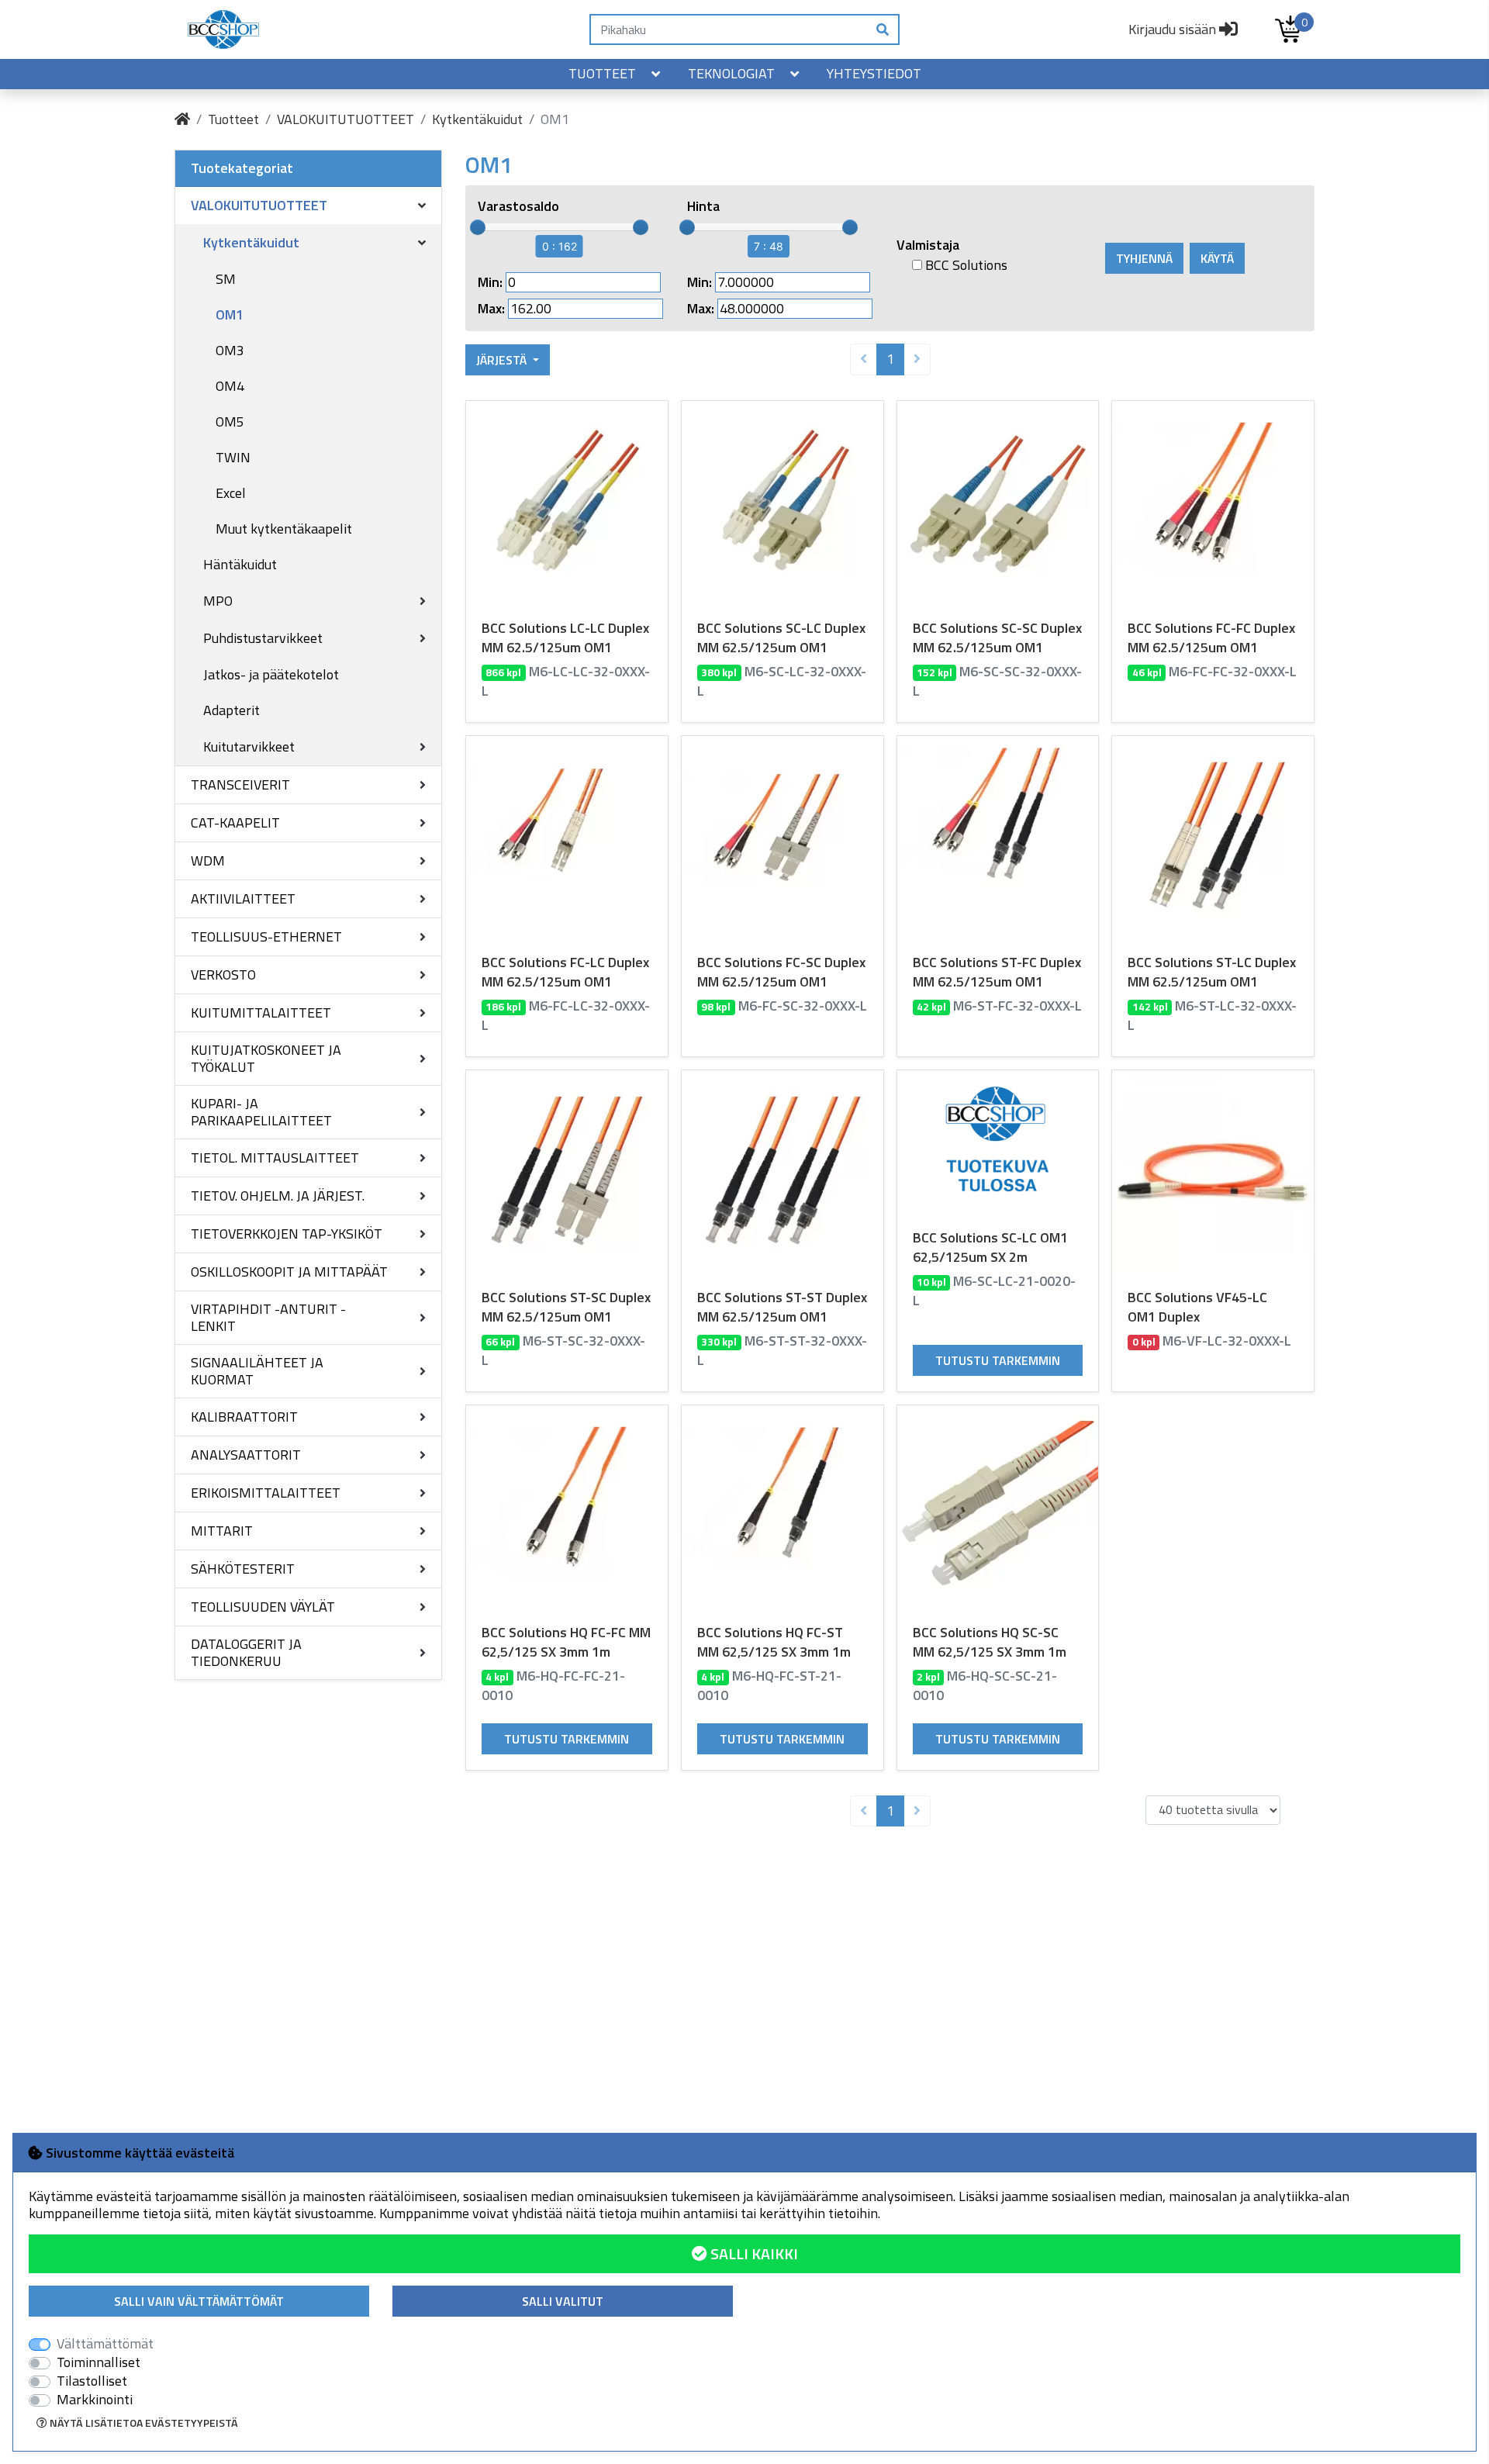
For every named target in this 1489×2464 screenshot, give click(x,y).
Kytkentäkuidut (477, 119)
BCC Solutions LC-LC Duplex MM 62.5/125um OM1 (565, 638)
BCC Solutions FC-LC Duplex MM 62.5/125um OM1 (565, 972)
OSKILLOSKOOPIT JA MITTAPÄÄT (289, 1272)
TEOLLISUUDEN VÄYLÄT (263, 1607)
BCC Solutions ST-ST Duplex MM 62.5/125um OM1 (782, 1307)
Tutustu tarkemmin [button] (998, 1360)
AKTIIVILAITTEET (243, 899)
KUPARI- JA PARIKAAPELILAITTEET (261, 1112)
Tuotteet (602, 73)
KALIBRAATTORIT (244, 1417)
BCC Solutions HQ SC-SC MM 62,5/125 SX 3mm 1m (990, 1642)
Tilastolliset (92, 2381)
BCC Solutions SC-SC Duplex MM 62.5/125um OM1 (997, 638)
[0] (1288, 29)
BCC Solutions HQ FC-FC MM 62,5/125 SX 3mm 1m (566, 1642)
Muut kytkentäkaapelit (284, 529)
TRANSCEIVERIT (240, 784)
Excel (231, 493)
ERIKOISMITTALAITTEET (266, 1493)
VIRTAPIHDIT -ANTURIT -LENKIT (268, 1317)
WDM (208, 860)
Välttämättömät (105, 2344)
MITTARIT (222, 1531)
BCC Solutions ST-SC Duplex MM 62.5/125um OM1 (566, 1307)
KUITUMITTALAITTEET (261, 1013)
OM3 (230, 350)
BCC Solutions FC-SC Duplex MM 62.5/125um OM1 (781, 972)
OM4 (230, 386)
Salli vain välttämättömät (199, 2301)
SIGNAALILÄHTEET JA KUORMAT (257, 1371)
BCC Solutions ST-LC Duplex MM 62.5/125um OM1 (1212, 972)
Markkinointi (95, 2400)
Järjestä (503, 360)
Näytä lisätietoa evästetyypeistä (143, 2423)
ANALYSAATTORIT (246, 1455)
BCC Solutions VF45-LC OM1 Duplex (1197, 1307)
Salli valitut (563, 2301)
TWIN (233, 457)
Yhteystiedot (874, 73)
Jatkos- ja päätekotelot (271, 674)
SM (226, 279)
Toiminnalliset (98, 2362)
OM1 (230, 314)
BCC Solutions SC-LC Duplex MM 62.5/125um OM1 (781, 638)
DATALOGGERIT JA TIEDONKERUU (246, 1652)
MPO (218, 601)
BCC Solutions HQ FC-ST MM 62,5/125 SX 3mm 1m (774, 1642)
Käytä (1217, 258)
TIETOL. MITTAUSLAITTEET (275, 1158)
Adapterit (231, 710)
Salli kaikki (753, 2253)
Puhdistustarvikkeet (263, 638)
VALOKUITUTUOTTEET (345, 119)
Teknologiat (731, 73)
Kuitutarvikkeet (249, 746)
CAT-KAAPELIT (235, 822)
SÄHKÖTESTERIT (243, 1569)
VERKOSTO (223, 975)
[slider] (478, 227)
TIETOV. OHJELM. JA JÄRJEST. (278, 1196)
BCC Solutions (965, 265)
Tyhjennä (1144, 258)
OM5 (230, 422)
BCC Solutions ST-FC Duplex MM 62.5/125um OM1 (997, 972)
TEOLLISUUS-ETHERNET (266, 937)
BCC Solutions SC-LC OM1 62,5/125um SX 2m (990, 1247)
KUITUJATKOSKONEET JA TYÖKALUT (266, 1058)
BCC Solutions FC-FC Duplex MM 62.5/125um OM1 (1211, 638)
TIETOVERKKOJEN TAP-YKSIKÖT (287, 1234)
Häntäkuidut (240, 564)
